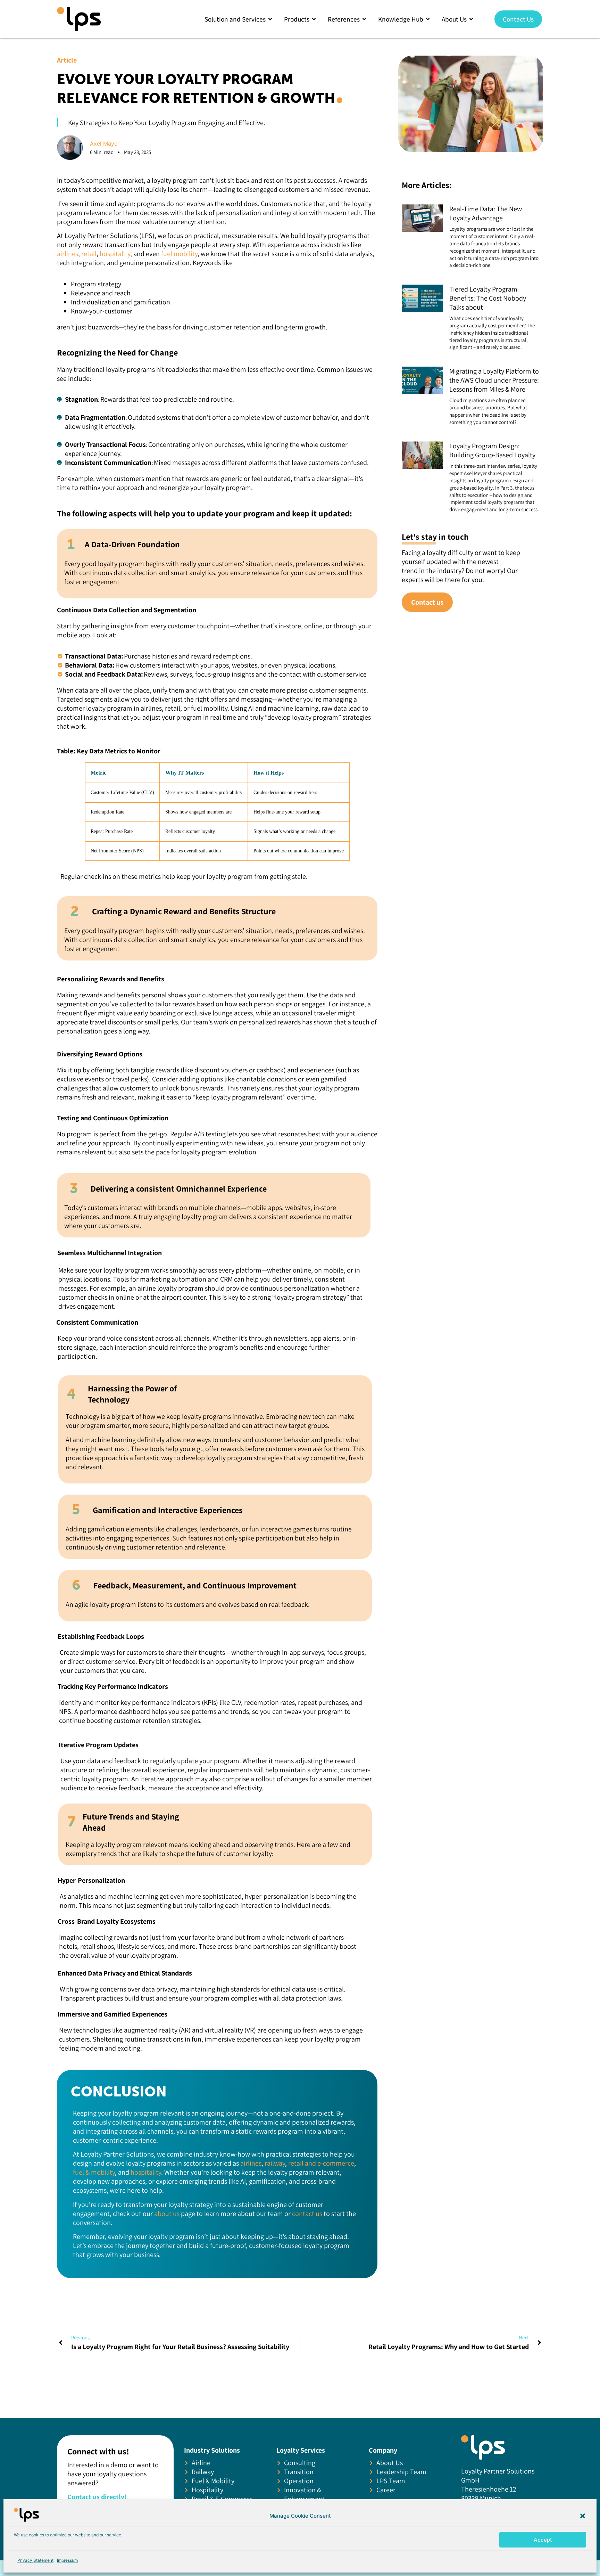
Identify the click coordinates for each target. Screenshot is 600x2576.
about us (168, 2214)
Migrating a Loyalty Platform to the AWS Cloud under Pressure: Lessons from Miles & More (494, 380)
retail (89, 254)
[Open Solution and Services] (270, 19)
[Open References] (364, 19)
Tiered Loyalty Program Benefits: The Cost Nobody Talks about (488, 298)
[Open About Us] (471, 19)
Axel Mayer (105, 144)
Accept (543, 2540)
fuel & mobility (94, 2172)
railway (275, 2163)
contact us (307, 2214)
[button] (583, 2516)
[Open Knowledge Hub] (428, 19)
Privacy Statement (35, 2560)
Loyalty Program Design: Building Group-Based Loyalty (492, 450)
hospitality (115, 254)
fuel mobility (179, 254)
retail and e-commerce (321, 2163)
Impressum (67, 2560)
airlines (68, 254)
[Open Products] (314, 19)
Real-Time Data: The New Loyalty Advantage (486, 213)
